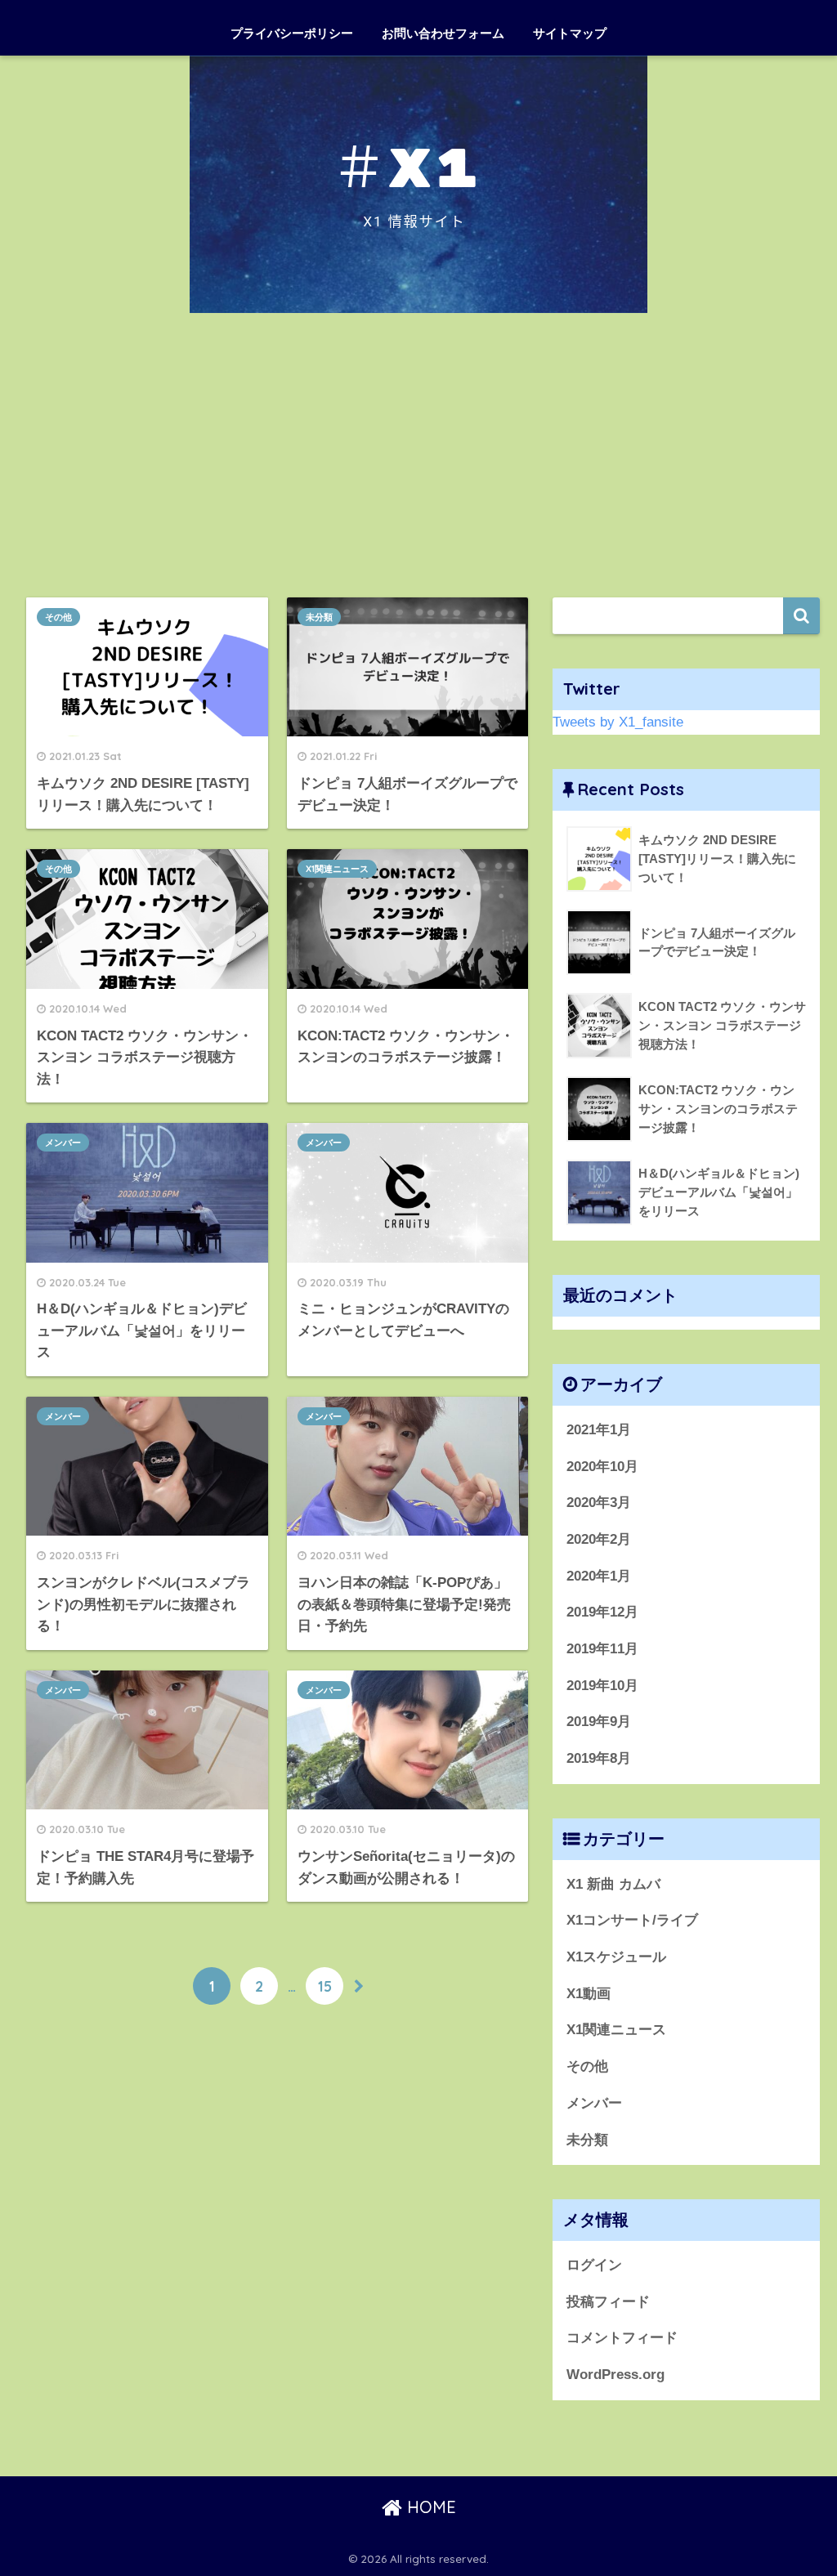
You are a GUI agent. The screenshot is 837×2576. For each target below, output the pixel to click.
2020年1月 (599, 1576)
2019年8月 (599, 1758)
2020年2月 (599, 1539)
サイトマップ (570, 33)
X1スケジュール (616, 1957)
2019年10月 (602, 1686)
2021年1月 (599, 1430)
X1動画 (589, 1994)
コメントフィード (622, 2338)
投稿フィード (608, 2302)
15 (325, 1986)
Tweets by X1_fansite (618, 722)
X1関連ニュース (337, 869)
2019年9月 (599, 1722)
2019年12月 (602, 1612)
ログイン (594, 2265)
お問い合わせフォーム (443, 33)
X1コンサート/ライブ (632, 1920)
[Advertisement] (418, 455)
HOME (429, 2507)
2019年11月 (602, 1649)
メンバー (63, 1143)
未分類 (319, 617)
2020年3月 (599, 1503)
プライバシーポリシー (292, 33)
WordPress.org (615, 2375)
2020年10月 (602, 1467)
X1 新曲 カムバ (613, 1884)
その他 (58, 617)
